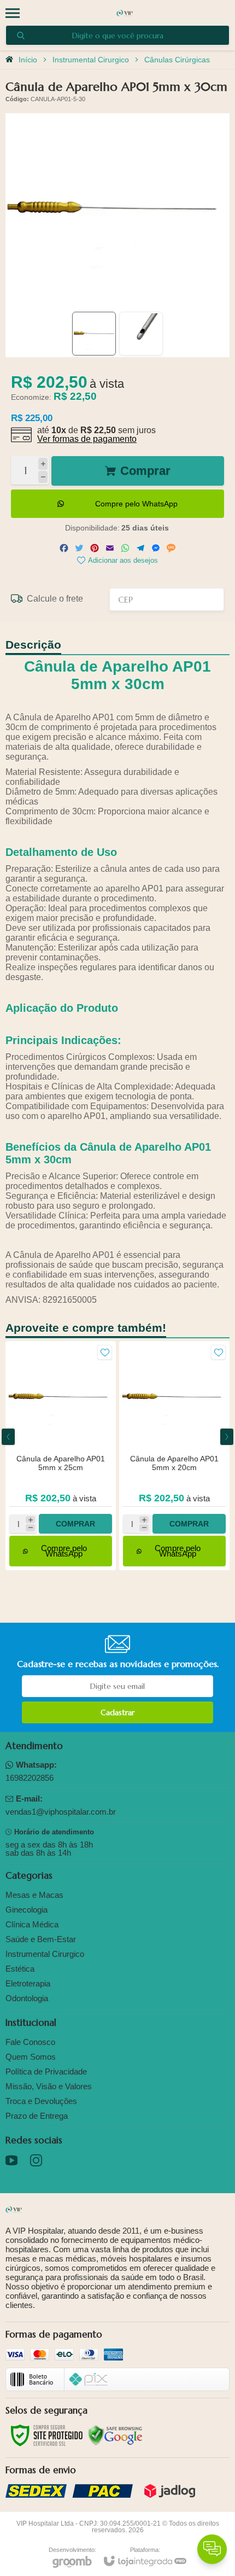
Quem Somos (31, 2057)
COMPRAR (75, 1524)
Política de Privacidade (46, 2071)
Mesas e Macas (34, 1895)
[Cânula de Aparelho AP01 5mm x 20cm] (174, 1456)
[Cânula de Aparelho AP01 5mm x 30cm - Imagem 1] (94, 334)
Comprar (145, 471)
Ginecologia (27, 1910)
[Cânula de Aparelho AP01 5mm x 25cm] (61, 1456)
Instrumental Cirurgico (91, 60)
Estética (20, 1969)
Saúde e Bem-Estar (41, 1939)
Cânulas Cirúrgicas (177, 60)
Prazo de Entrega (37, 2116)
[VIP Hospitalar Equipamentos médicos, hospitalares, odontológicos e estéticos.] (125, 13)
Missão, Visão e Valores (49, 2086)
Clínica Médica (32, 1924)
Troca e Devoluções (41, 2101)
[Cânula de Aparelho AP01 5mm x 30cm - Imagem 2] (141, 334)
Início (28, 60)
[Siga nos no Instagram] (36, 2160)
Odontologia (27, 1998)
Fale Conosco (30, 2042)
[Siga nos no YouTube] (11, 2160)
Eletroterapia (28, 1983)
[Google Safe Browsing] (115, 2435)
